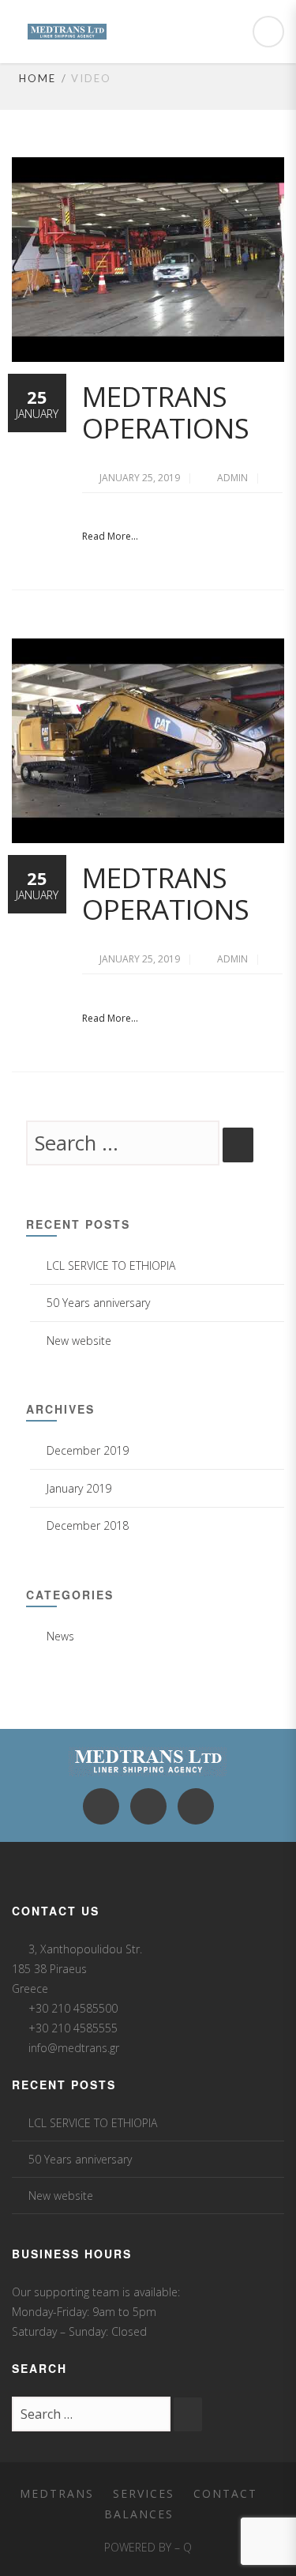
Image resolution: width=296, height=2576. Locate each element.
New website (79, 1341)
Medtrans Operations (166, 412)
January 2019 (79, 1488)
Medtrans (57, 2493)
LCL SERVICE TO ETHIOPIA (111, 1265)
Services (144, 2493)
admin (234, 478)
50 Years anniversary (98, 1303)
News (60, 1636)
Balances (139, 2514)
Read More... (110, 536)
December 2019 (88, 1450)
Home (37, 78)
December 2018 (88, 1525)
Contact (225, 2493)
